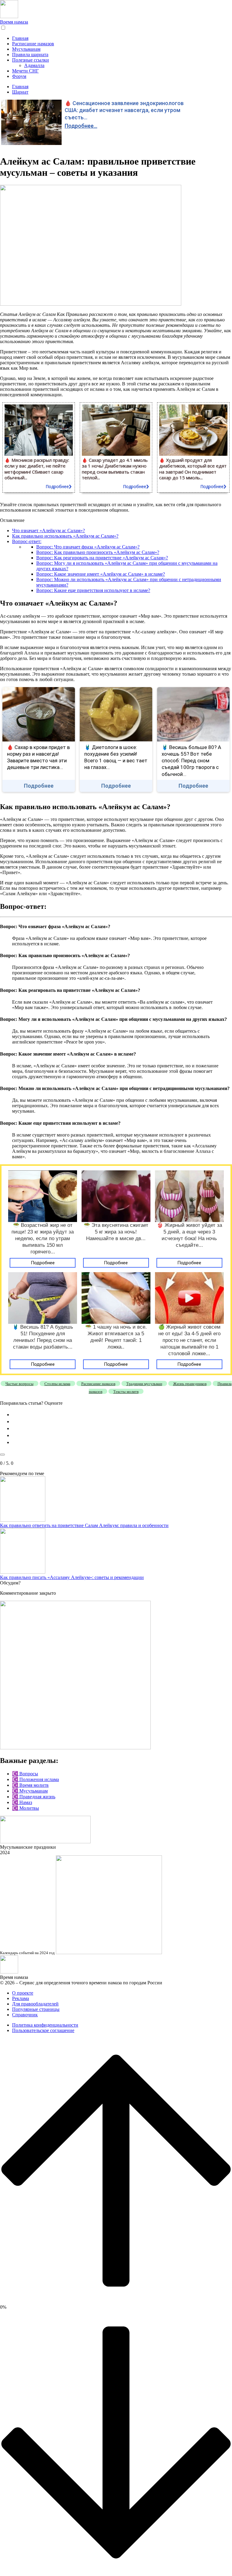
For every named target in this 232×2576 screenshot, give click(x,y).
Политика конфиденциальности (45, 2025)
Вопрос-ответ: (27, 541)
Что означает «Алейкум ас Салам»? (48, 531)
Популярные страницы (36, 2009)
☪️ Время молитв (30, 1785)
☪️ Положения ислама (35, 1779)
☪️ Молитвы (26, 1808)
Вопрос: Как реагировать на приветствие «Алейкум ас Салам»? (102, 558)
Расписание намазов (33, 44)
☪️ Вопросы (25, 1774)
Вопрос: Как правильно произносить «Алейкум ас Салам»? (98, 552)
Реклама (21, 1998)
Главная (20, 38)
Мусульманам (26, 49)
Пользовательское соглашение (43, 2030)
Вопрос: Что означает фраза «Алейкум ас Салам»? (88, 547)
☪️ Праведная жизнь (34, 1797)
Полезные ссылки (31, 60)
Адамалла (34, 65)
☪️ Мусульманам (30, 1791)
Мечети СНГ (25, 71)
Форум (19, 76)
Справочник (25, 2015)
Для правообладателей (35, 2004)
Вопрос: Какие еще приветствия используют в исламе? (93, 590)
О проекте (23, 1993)
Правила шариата (30, 55)
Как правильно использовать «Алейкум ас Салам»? (65, 536)
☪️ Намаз (22, 1802)
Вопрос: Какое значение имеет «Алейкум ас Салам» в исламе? (101, 574)
